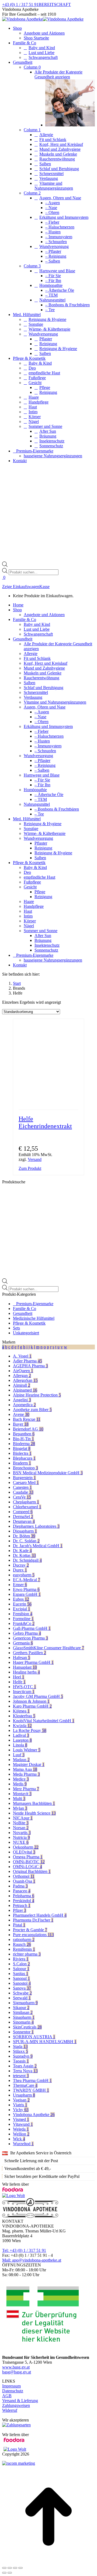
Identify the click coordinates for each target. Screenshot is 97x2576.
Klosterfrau (24, 1716)
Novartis (22, 1833)
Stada (20, 2046)
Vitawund (23, 2124)
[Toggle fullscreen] (15, 2568)
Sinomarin (23, 2022)
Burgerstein (24, 1478)
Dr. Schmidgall (27, 1560)
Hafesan (22, 1658)
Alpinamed (25, 1390)
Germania (23, 1643)
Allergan (22, 1376)
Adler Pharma (27, 1361)
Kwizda (22, 1726)
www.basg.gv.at (16, 2367)
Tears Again (25, 2066)
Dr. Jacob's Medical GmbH (38, 1546)
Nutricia (21, 1837)
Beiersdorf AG (28, 1429)
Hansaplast (25, 1667)
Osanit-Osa (24, 1881)
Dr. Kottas (24, 1555)
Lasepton (22, 1740)
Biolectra (22, 1453)
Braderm (22, 1463)
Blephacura (24, 1458)
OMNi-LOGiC (27, 1867)
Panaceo (22, 1891)
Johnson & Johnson (31, 1701)
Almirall (22, 1385)
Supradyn (23, 2056)
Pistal (19, 1925)
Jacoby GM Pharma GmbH (38, 1696)
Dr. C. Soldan (26, 1541)
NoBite (21, 1823)
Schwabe (22, 1993)
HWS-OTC (25, 1687)
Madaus (21, 1760)
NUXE (21, 1842)
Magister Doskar (29, 1764)
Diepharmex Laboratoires (36, 1526)
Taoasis (21, 2061)
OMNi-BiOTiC (29, 1862)
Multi (19, 1799)
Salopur (21, 1969)
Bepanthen (24, 1434)
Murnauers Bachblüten (34, 1803)
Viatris (20, 2105)
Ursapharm (24, 2095)
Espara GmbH (27, 1594)
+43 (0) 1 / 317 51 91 (20, 4)
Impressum (11, 2386)
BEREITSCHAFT (55, 4)
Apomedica (24, 1405)
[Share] (10, 2568)
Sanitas (21, 1974)
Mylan (20, 1808)
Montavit (22, 1794)
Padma (20, 1886)
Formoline (23, 1619)
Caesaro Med (26, 1482)
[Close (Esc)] (4, 2568)
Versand (35, 1159)
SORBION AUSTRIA (34, 2037)
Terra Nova (25, 2071)
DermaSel (23, 1517)
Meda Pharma (26, 1774)
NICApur (23, 1818)
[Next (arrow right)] (10, 2573)
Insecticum (24, 1692)
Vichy (21, 2110)
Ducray (21, 1565)
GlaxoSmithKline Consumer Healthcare (48, 1648)
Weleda (21, 2129)
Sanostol (22, 1983)
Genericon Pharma (30, 1638)
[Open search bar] (5, 565)
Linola (20, 1745)
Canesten (22, 1487)
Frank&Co (24, 1623)
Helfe (19, 1682)
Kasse (44, 587)
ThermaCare (25, 2085)
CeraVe (22, 1497)
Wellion (21, 2134)
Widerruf (10, 2410)
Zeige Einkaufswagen (21, 587)
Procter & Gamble (30, 1930)
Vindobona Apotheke (34, 2115)
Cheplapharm (26, 1502)
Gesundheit (23, 1313)
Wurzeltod (23, 2144)
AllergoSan (25, 1380)
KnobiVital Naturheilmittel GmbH (44, 1721)
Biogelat (22, 1448)
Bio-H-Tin (23, 1439)
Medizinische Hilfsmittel (34, 1318)
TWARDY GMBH (31, 2090)
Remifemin (24, 1949)
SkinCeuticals (27, 2027)
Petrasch (22, 1905)
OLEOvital (24, 1852)
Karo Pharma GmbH (32, 1706)
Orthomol (24, 1876)
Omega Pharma (28, 1857)
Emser (20, 1585)
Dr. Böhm (24, 1536)
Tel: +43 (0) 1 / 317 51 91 (24, 2250)
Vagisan (21, 2100)
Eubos (21, 1599)
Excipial (22, 1609)
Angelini (22, 1400)
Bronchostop (25, 1468)
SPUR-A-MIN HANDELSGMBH (45, 2042)
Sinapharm (24, 2017)
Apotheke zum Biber (32, 1410)
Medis (20, 1784)
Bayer (21, 1424)
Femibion (23, 1614)
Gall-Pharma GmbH (32, 1628)
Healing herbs (26, 1672)
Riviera (21, 1959)
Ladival (21, 1735)
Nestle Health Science (34, 1813)
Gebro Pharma (27, 1633)
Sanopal (21, 1978)
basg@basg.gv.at (17, 2372)
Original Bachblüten (32, 1871)
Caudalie (23, 1492)
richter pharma (27, 1954)
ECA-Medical (27, 1580)
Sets (16, 1328)
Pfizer (20, 1910)
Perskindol (24, 1901)
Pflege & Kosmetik (29, 1323)
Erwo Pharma (26, 1589)
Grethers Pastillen (30, 1653)
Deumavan (24, 1521)
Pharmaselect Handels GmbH (40, 1915)
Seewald (22, 1998)
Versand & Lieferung (20, 2401)
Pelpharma (24, 1896)
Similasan (23, 2012)
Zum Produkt (30, 1168)
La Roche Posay (30, 1730)
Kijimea (21, 1711)
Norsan (21, 1828)
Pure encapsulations (33, 1935)
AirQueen (23, 1371)
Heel (19, 1677)
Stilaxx (20, 2051)
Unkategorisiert (26, 1333)
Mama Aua (25, 1769)
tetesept (21, 2076)
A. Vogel (22, 1356)
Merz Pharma (26, 1789)
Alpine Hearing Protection (37, 1395)
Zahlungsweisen (16, 2405)
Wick (19, 2139)
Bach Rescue (27, 1419)
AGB (7, 2396)
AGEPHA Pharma (30, 1366)
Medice (21, 1779)
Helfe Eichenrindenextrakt (45, 1122)
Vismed (21, 2119)
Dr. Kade (22, 1551)
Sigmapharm (25, 2003)
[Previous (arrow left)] (4, 2573)
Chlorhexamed (27, 1507)
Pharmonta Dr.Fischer (33, 1920)
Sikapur (21, 2008)
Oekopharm (26, 1847)
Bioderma (24, 1444)
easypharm (24, 1575)
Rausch (22, 1944)
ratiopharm (24, 1939)
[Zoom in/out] (20, 2568)
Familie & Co (25, 1309)
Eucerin (22, 1604)
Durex (20, 1570)
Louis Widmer (27, 1750)
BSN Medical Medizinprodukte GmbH (48, 1473)
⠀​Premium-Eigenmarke (33, 1304)
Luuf (19, 1755)
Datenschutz (13, 2391)
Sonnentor (23, 2032)
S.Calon (21, 1964)
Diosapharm (25, 1531)
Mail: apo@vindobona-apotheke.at (32, 2260)
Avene (21, 1414)
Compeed (23, 1512)
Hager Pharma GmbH (33, 1662)
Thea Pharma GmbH (32, 2080)
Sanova (22, 1988)
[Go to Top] (48, 2562)
